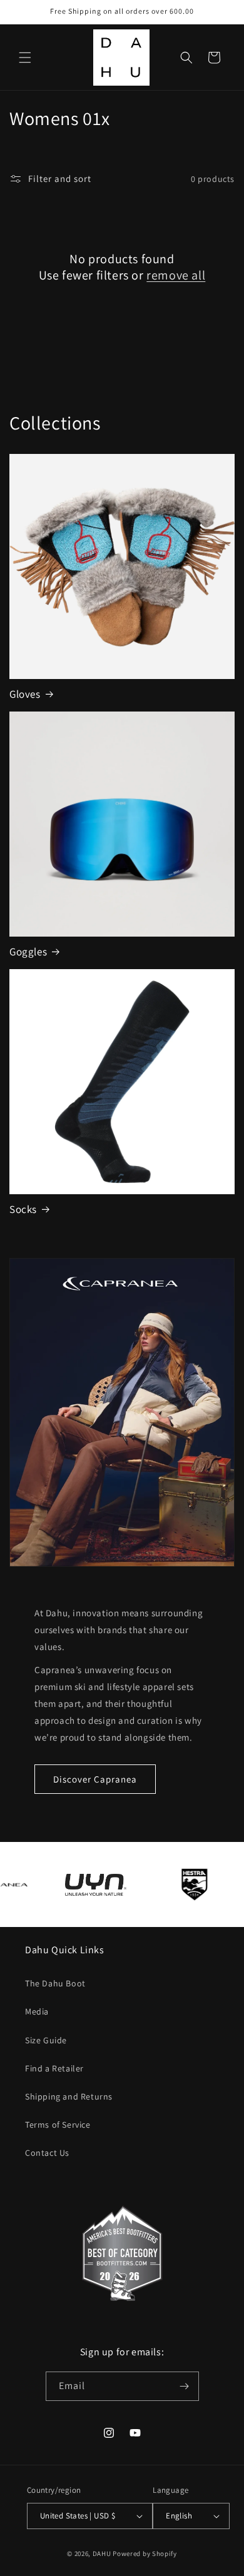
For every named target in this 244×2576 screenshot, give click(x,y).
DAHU (102, 2553)
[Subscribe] (185, 2386)
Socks (23, 1209)
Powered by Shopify (145, 2553)
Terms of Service (58, 2125)
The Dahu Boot (55, 1983)
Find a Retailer (54, 2068)
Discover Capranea (95, 1779)
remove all (176, 275)
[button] (25, 58)
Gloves (25, 694)
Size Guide (46, 2040)
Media (37, 2011)
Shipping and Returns (69, 2096)
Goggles (28, 952)
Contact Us (47, 2153)
